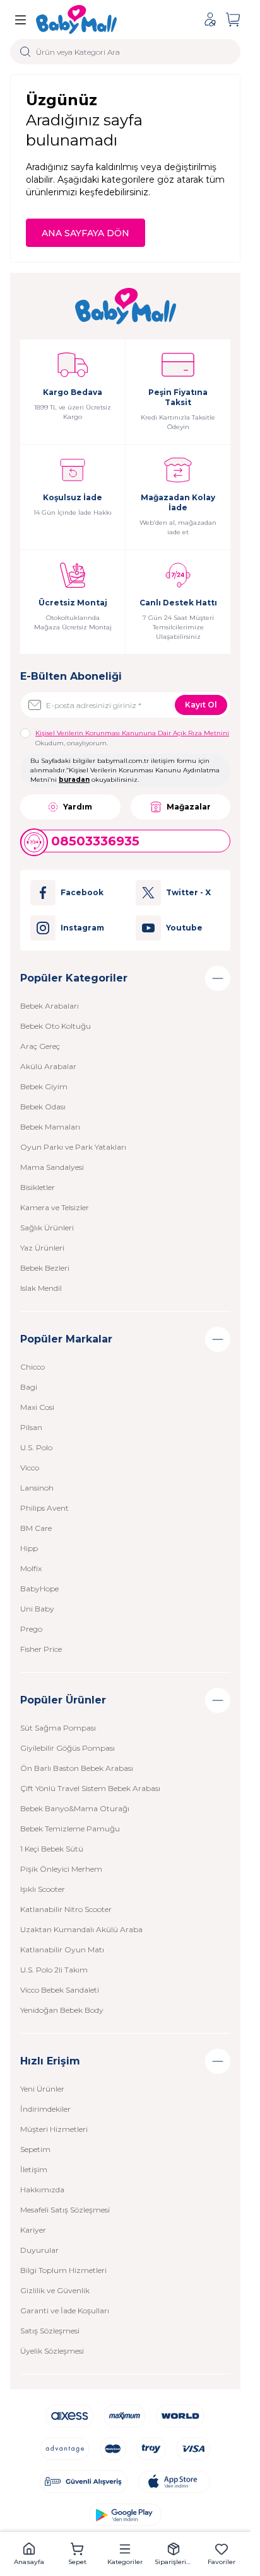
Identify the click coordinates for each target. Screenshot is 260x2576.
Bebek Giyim (44, 1086)
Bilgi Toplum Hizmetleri (63, 2270)
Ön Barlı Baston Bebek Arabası (77, 1768)
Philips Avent (44, 1508)
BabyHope (39, 1589)
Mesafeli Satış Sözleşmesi (65, 2210)
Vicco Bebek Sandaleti (60, 1990)
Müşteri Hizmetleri (54, 2129)
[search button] (26, 52)
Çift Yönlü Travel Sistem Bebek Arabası (90, 1788)
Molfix (31, 1568)
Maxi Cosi (37, 1407)
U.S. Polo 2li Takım (54, 1970)
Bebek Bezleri (45, 1268)
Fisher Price (41, 1649)
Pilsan (31, 1427)
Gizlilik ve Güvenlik (55, 2290)
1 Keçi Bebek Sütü (52, 1849)
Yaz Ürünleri (42, 1248)
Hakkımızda (42, 2190)
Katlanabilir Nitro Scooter (66, 1909)
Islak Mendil (41, 1288)
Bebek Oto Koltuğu (56, 1026)
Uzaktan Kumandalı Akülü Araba (81, 1929)
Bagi (29, 1387)
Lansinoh (37, 1488)
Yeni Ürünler (42, 2089)
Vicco (30, 1468)
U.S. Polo (36, 1447)
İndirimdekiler (45, 2109)
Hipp (29, 1548)
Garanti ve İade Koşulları (65, 2310)
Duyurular (39, 2250)
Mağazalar (189, 807)
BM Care (36, 1528)
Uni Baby (37, 1609)
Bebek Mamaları (50, 1127)
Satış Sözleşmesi (50, 2331)
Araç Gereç (40, 1046)
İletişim (34, 2169)
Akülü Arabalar (48, 1066)
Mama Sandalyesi (52, 1167)
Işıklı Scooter (43, 1889)
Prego (31, 1629)
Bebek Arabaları (50, 1006)
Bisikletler (38, 1187)
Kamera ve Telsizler (55, 1207)
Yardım (78, 807)
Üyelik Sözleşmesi (52, 2351)
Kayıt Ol (201, 705)
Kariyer (33, 2230)
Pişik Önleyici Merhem (61, 1869)
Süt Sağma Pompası (58, 1728)
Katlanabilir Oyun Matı (62, 1949)
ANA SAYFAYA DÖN (86, 233)
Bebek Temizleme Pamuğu (70, 1829)
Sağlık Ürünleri (47, 1228)
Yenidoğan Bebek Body (62, 2010)
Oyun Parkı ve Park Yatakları (73, 1147)
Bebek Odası (43, 1107)
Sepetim (35, 2149)
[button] (29, 2554)
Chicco (32, 1367)
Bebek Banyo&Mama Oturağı (75, 1808)
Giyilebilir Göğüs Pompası (68, 1748)
